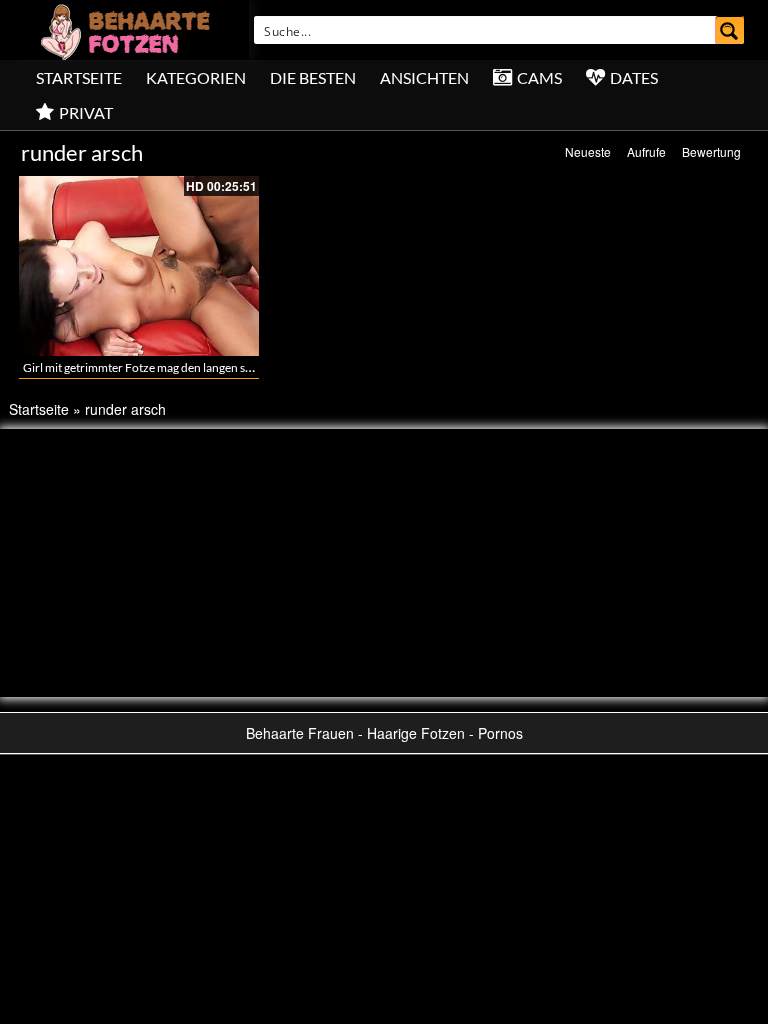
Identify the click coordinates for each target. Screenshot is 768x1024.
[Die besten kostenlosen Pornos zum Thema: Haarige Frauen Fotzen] (128, 30)
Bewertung (711, 151)
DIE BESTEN (313, 77)
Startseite (79, 77)
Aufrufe (646, 151)
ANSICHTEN (424, 77)
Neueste (588, 151)
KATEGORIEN (196, 77)
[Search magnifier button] (730, 30)
